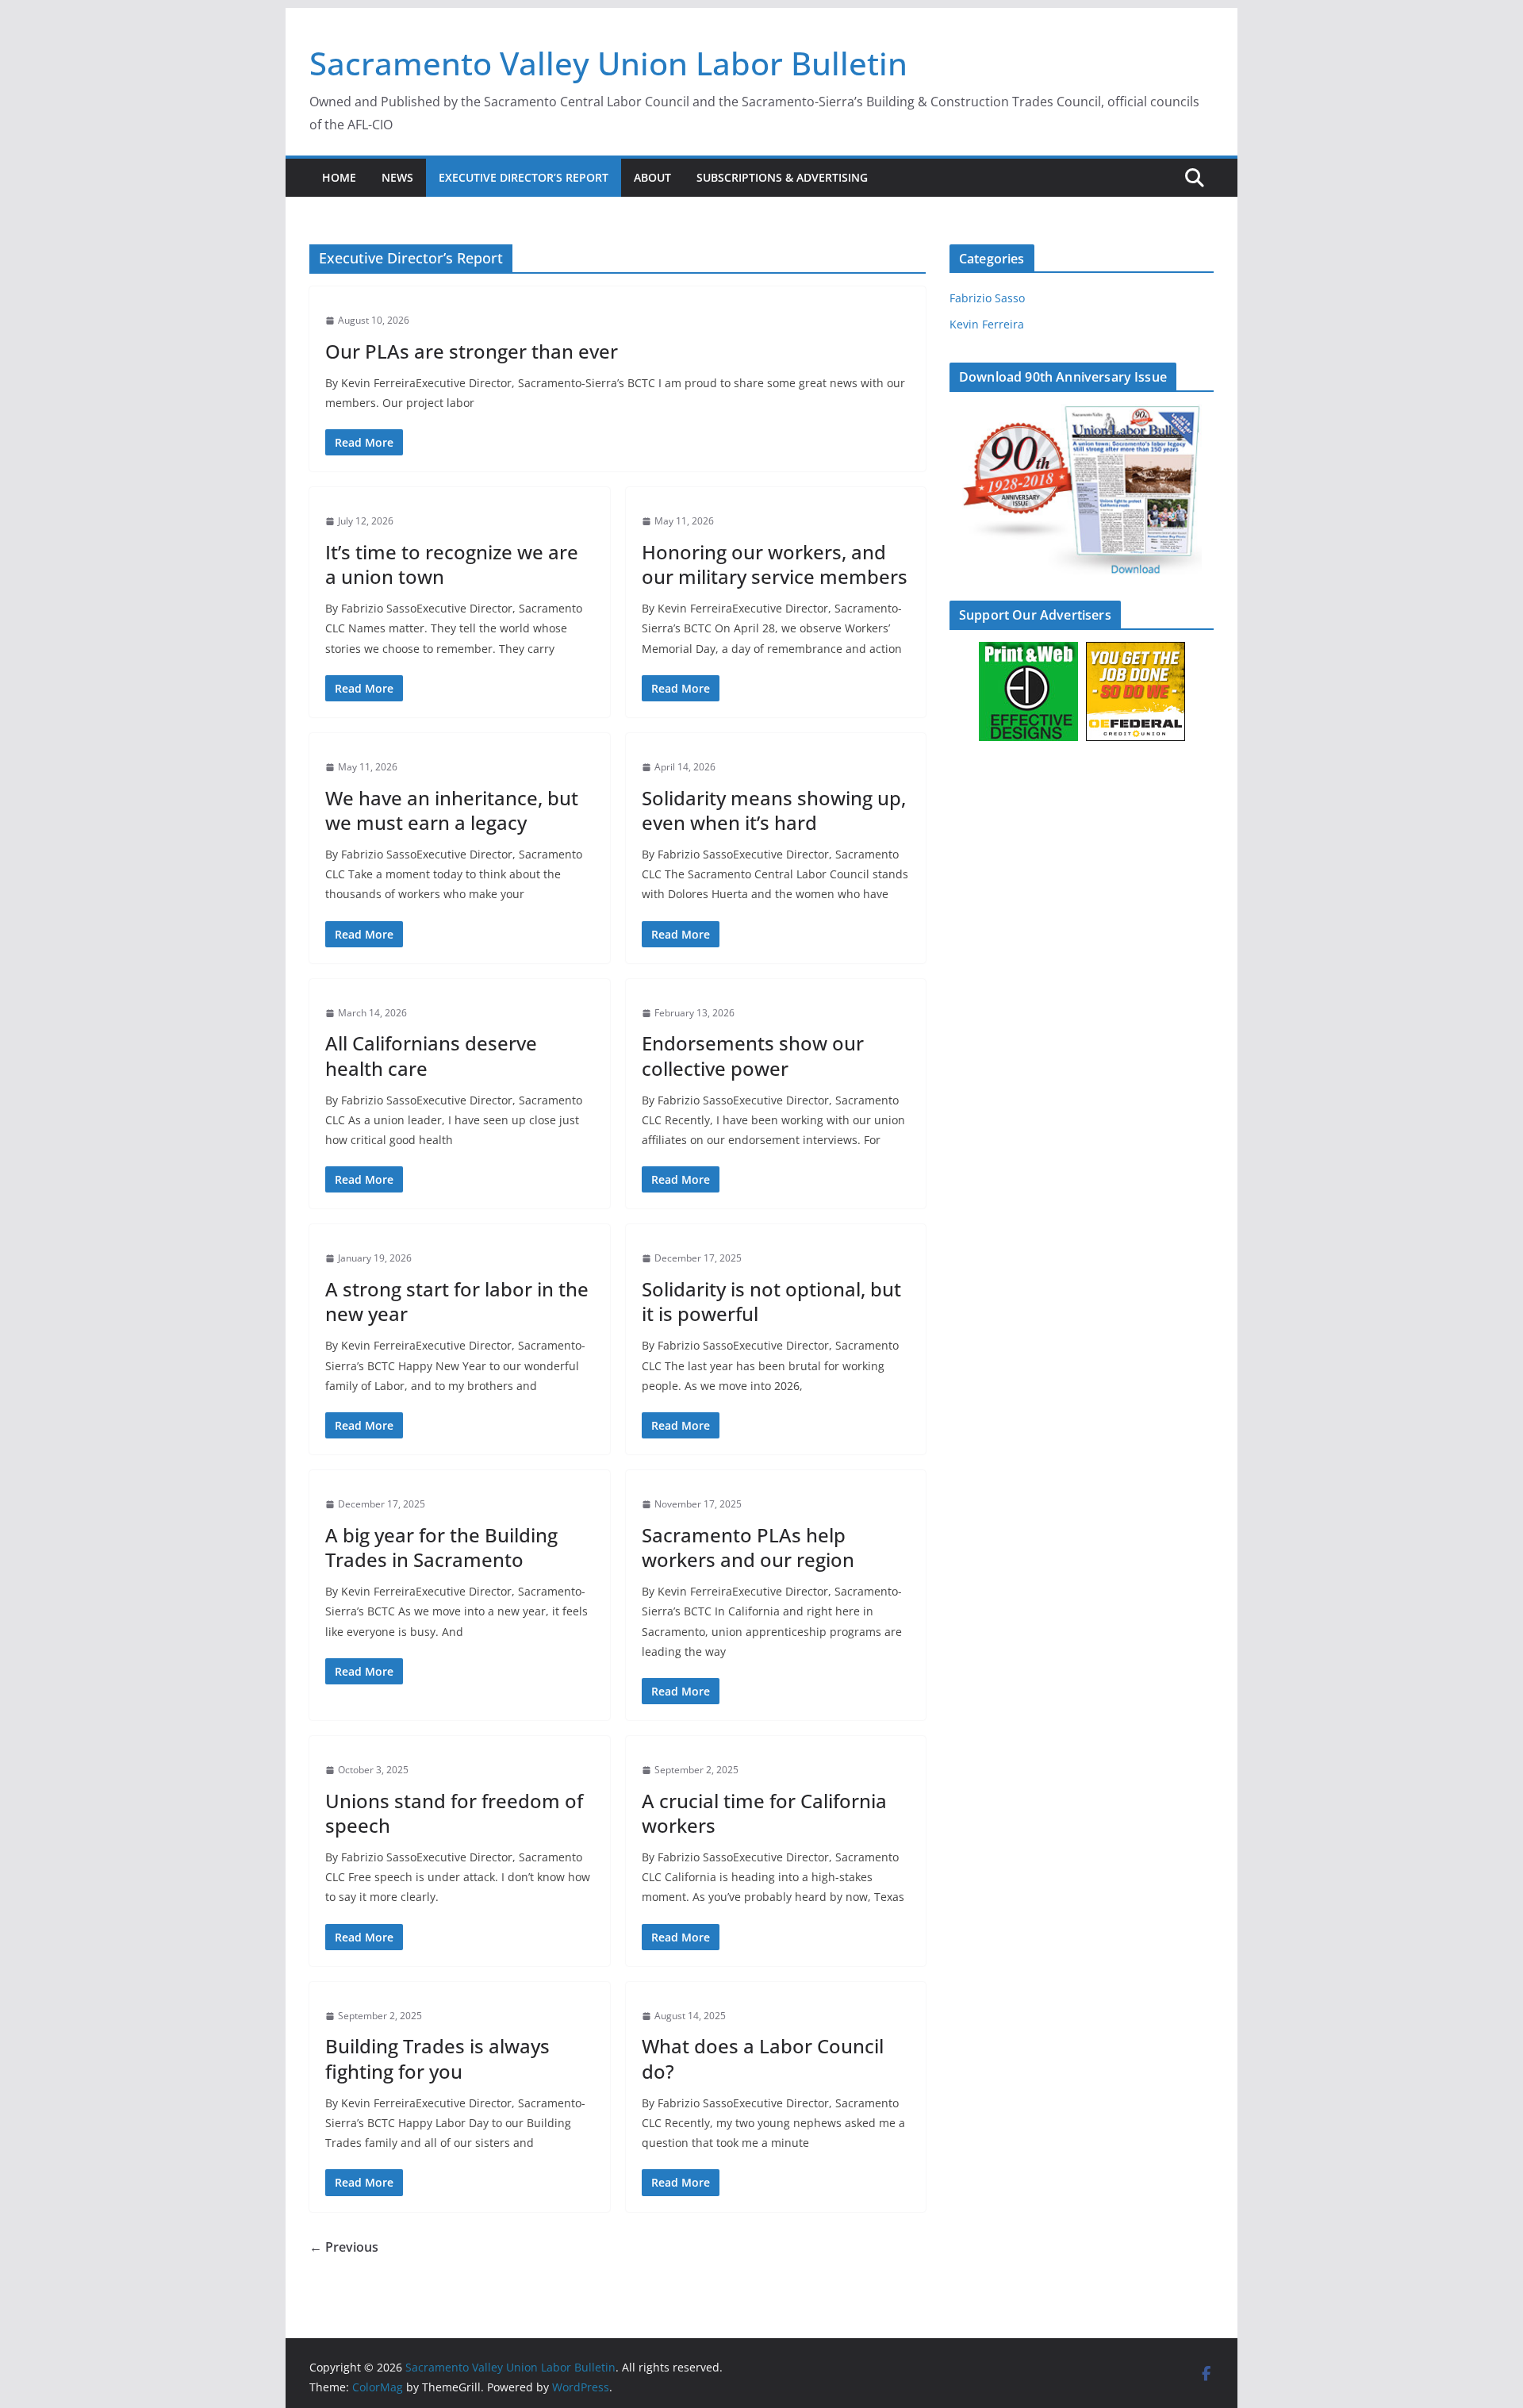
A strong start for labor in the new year (457, 1301)
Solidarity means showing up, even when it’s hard (774, 810)
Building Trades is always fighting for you (437, 2058)
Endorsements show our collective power (753, 1055)
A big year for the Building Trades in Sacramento (441, 1547)
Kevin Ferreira (987, 324)
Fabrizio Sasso (987, 298)
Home (339, 177)
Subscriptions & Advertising (782, 177)
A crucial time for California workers (764, 1813)
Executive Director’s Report (524, 177)
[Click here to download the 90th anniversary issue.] (1082, 414)
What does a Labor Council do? (763, 2058)
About (652, 177)
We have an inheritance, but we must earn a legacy (452, 810)
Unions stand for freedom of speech (454, 1813)
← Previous (344, 2247)
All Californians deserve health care (431, 1055)
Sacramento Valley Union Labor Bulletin (608, 63)
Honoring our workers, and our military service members (775, 564)
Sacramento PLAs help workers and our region (748, 1547)
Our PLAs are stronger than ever (472, 351)
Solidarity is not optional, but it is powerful (771, 1301)
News (397, 177)
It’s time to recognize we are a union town (452, 564)
